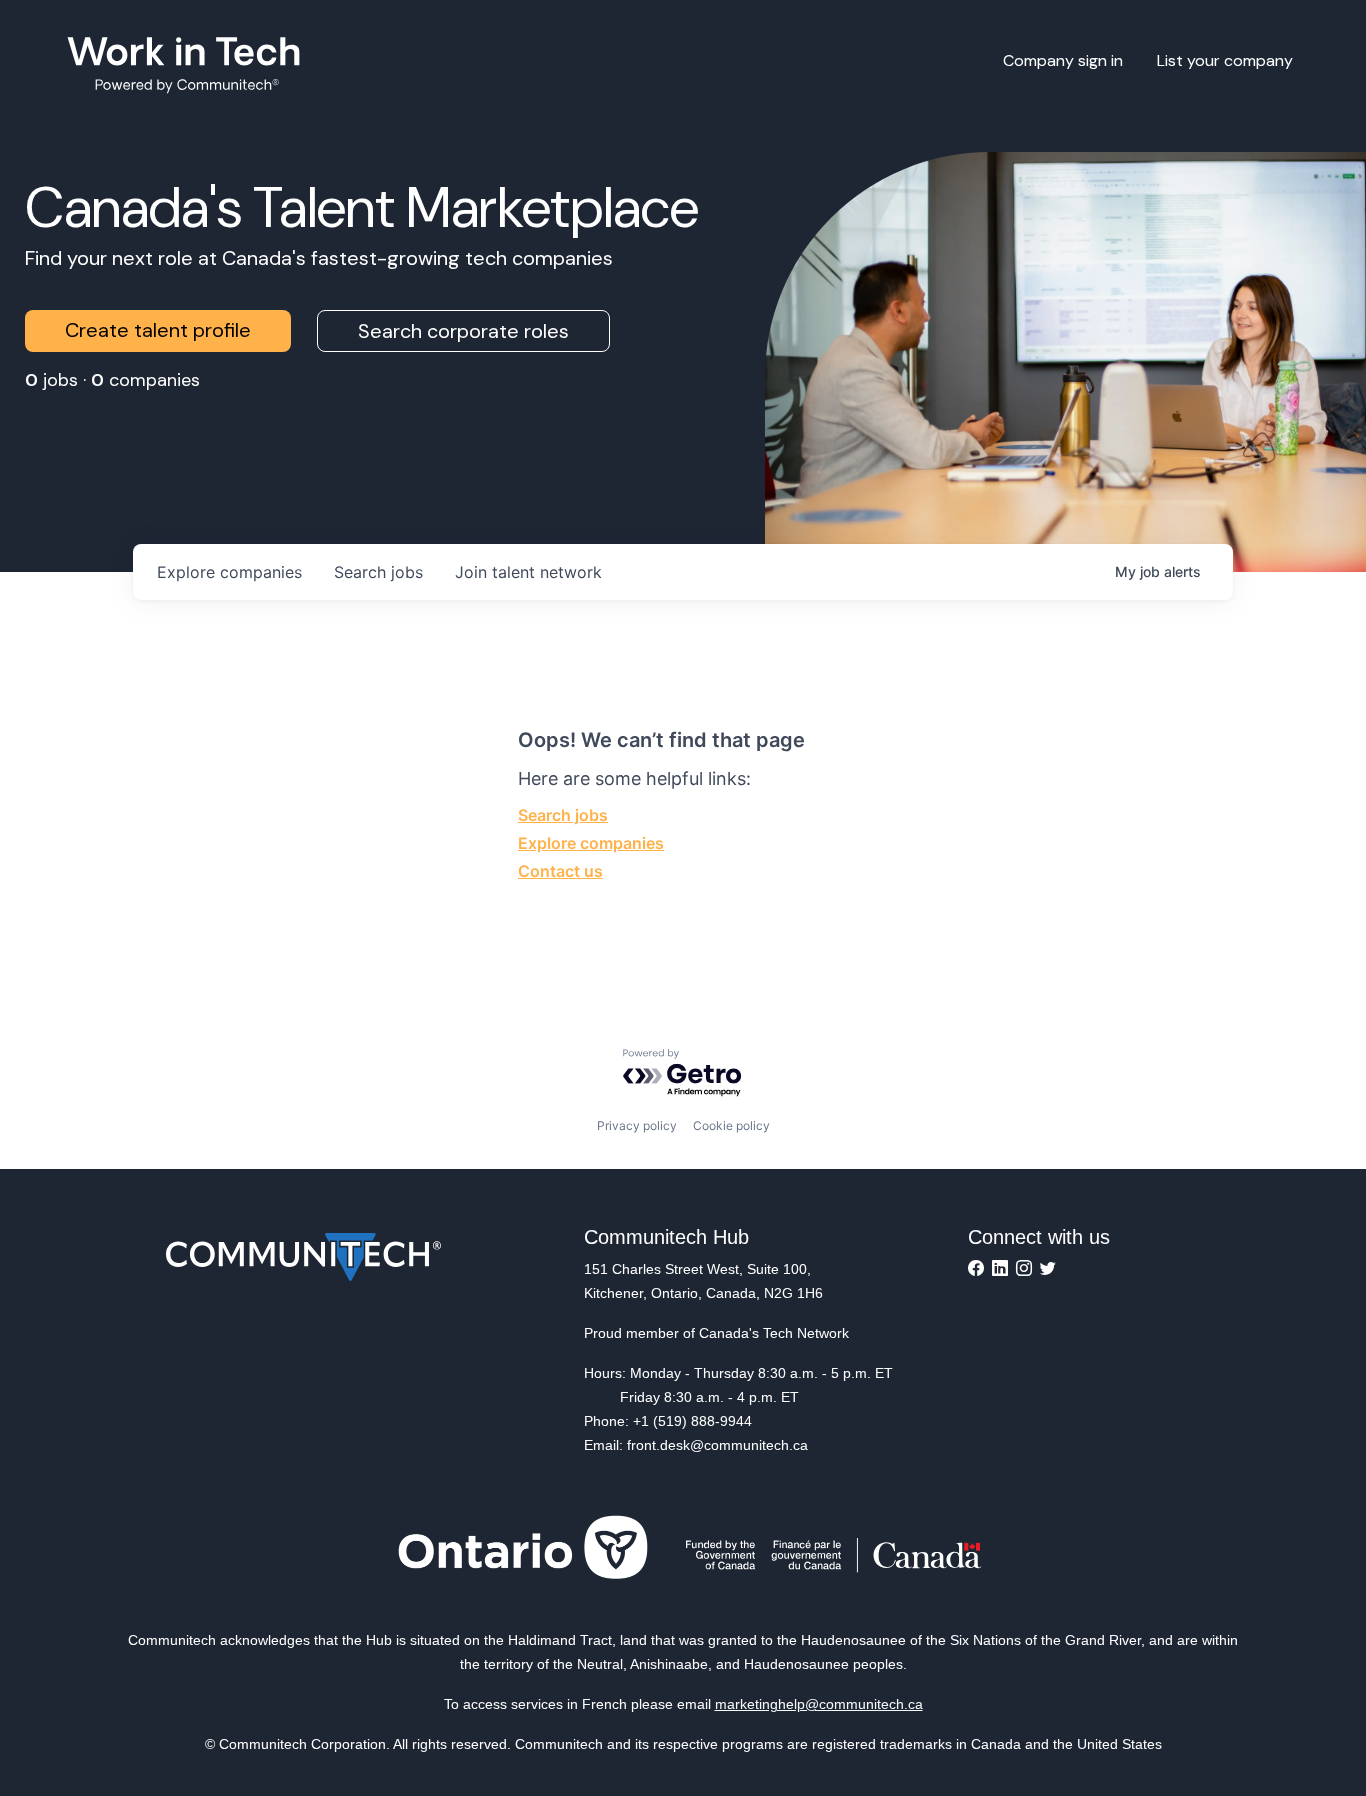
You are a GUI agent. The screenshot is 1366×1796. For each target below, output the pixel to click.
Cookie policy (731, 1125)
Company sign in (1063, 60)
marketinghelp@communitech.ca (819, 1704)
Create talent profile (158, 330)
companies (229, 572)
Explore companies (591, 843)
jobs (378, 572)
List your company (1225, 60)
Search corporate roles (463, 331)
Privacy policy (637, 1125)
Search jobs (563, 815)
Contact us (560, 871)
